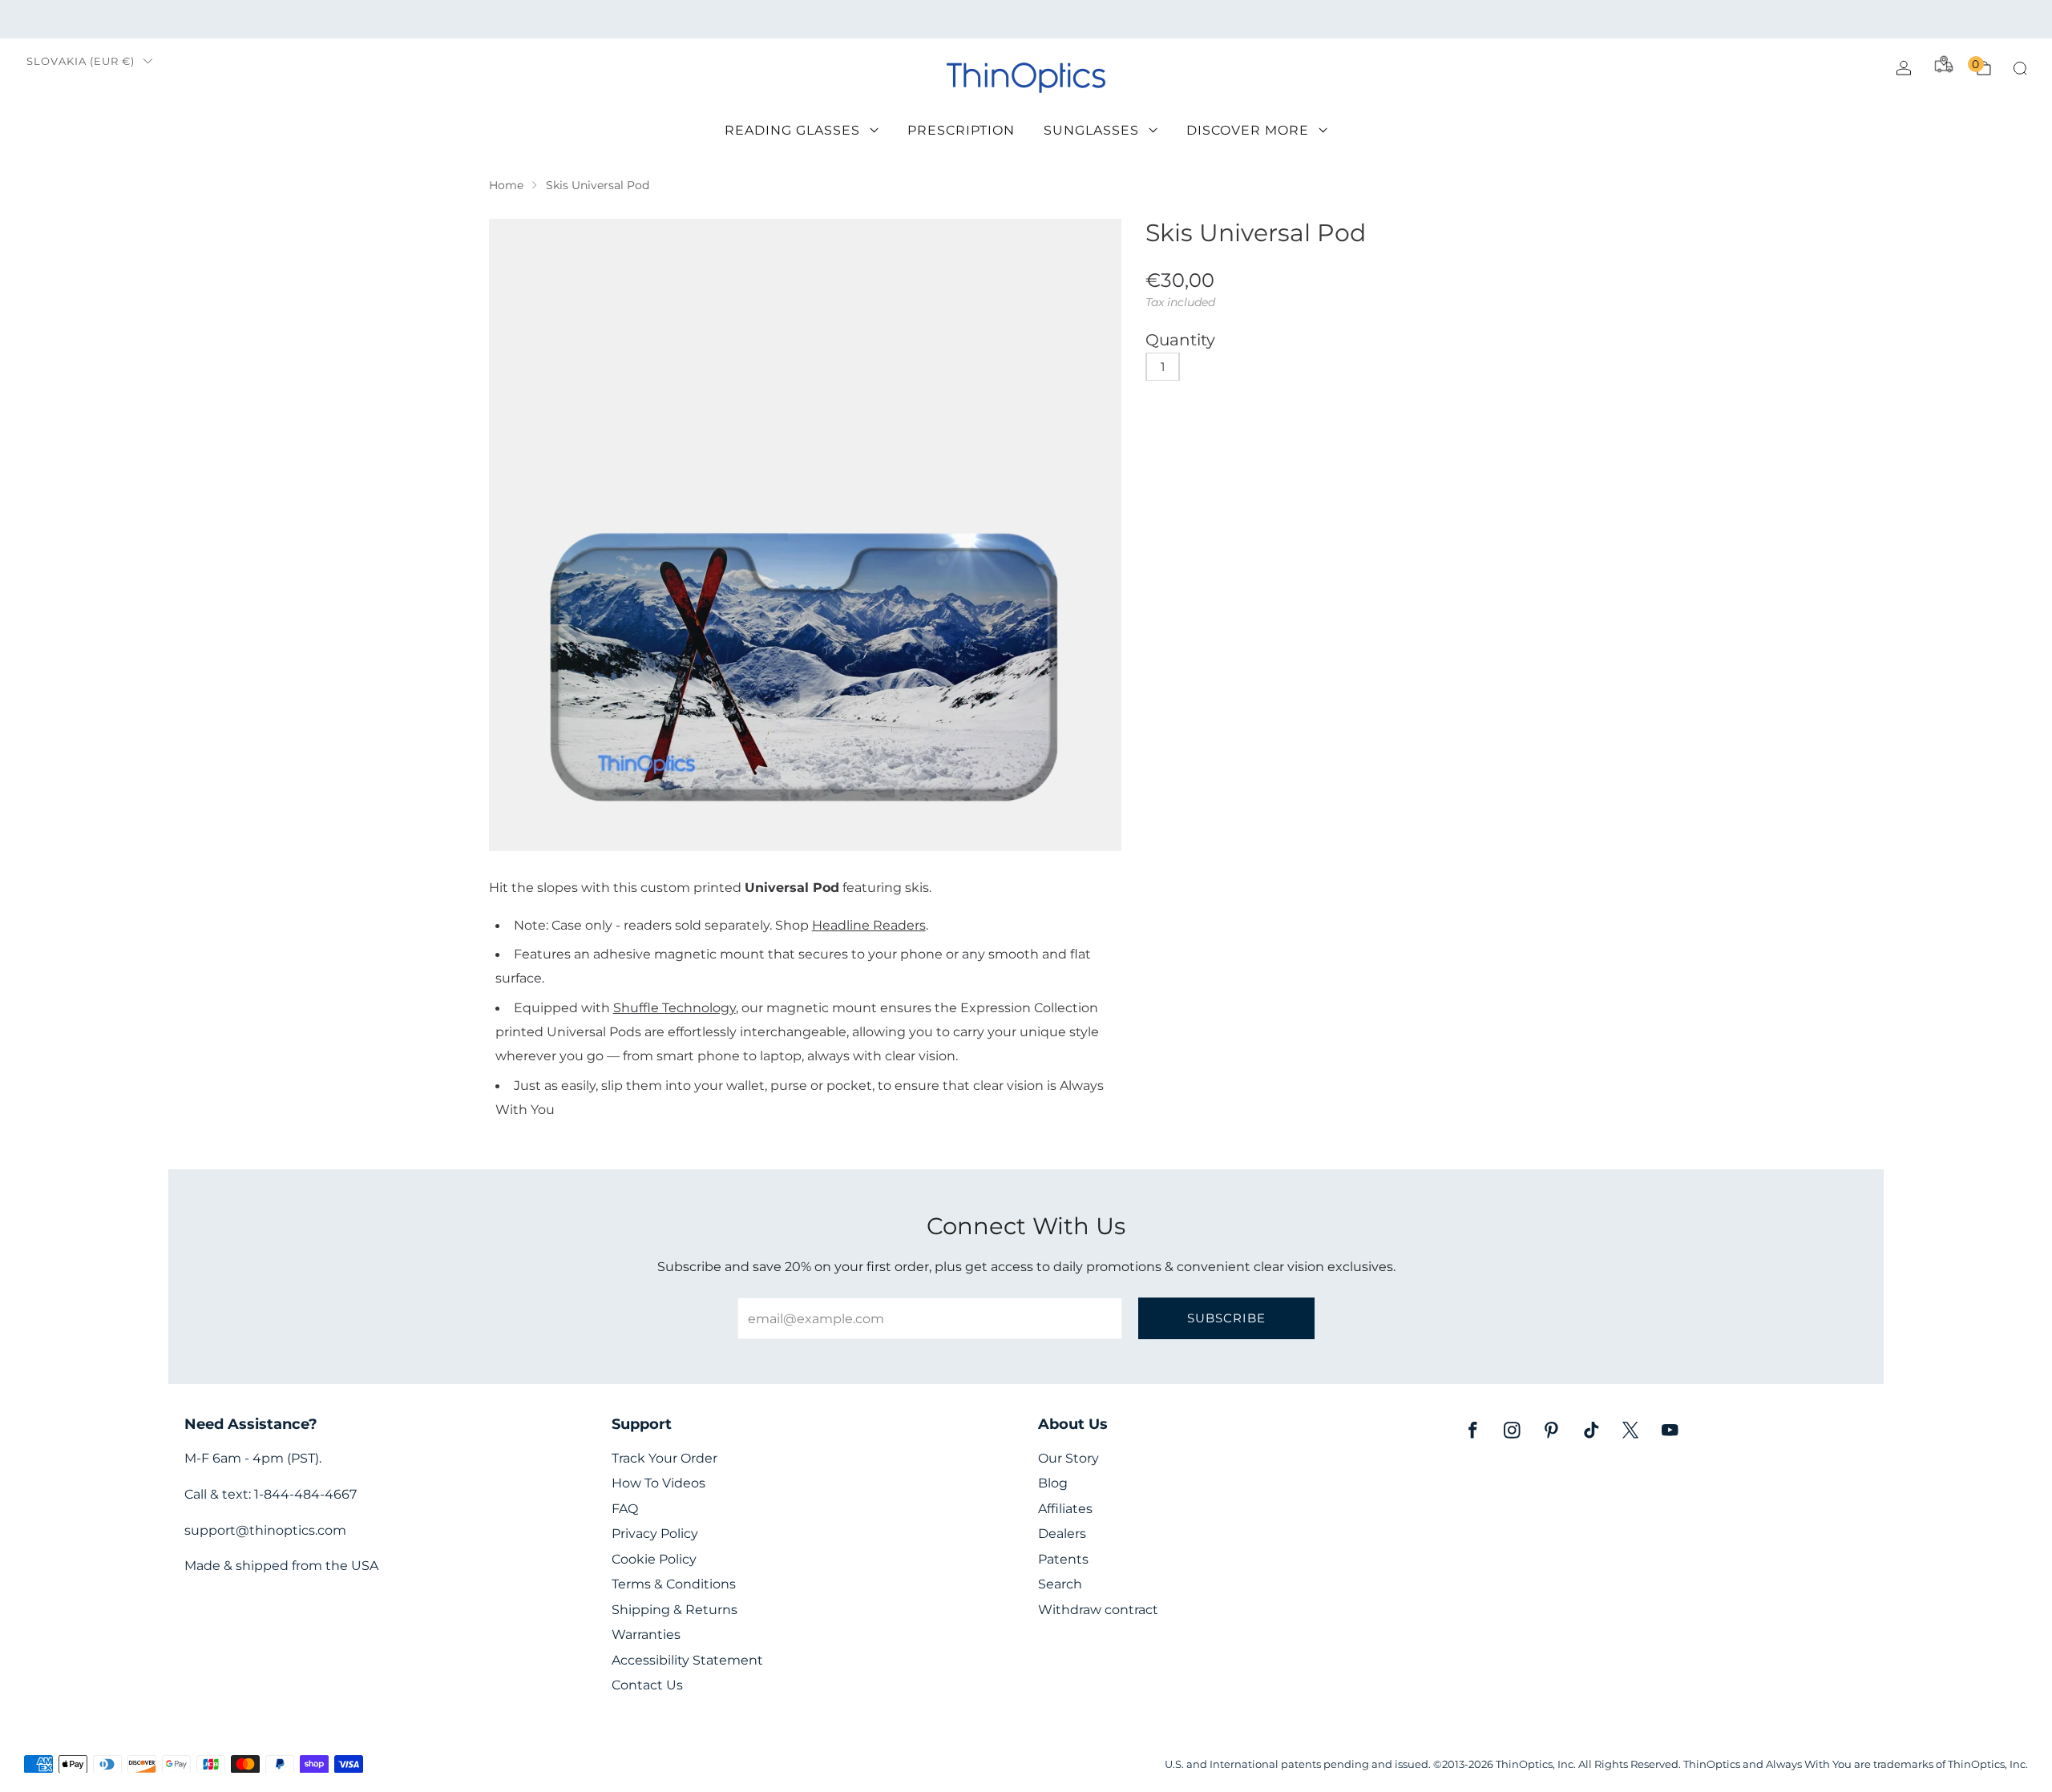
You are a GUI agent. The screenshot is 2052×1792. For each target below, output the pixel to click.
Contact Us (647, 1685)
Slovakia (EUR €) (81, 61)
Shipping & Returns (675, 1610)
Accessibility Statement (687, 1660)
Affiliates (1065, 1509)
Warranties (646, 1635)
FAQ (625, 1509)
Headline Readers (869, 925)
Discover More (1248, 130)
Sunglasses (1091, 130)
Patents (1063, 1559)
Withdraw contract (1098, 1610)
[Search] (2020, 68)
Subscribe (1226, 1318)
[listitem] (1026, 19)
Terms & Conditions (674, 1584)
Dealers (1062, 1534)
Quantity (1180, 340)
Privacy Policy (655, 1534)
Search (1060, 1584)
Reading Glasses (792, 130)
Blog (1053, 1483)
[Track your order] (1944, 64)
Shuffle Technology (675, 1007)
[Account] (1904, 68)
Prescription (961, 130)
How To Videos (658, 1483)
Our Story (1068, 1458)
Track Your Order (664, 1458)
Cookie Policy (654, 1559)
